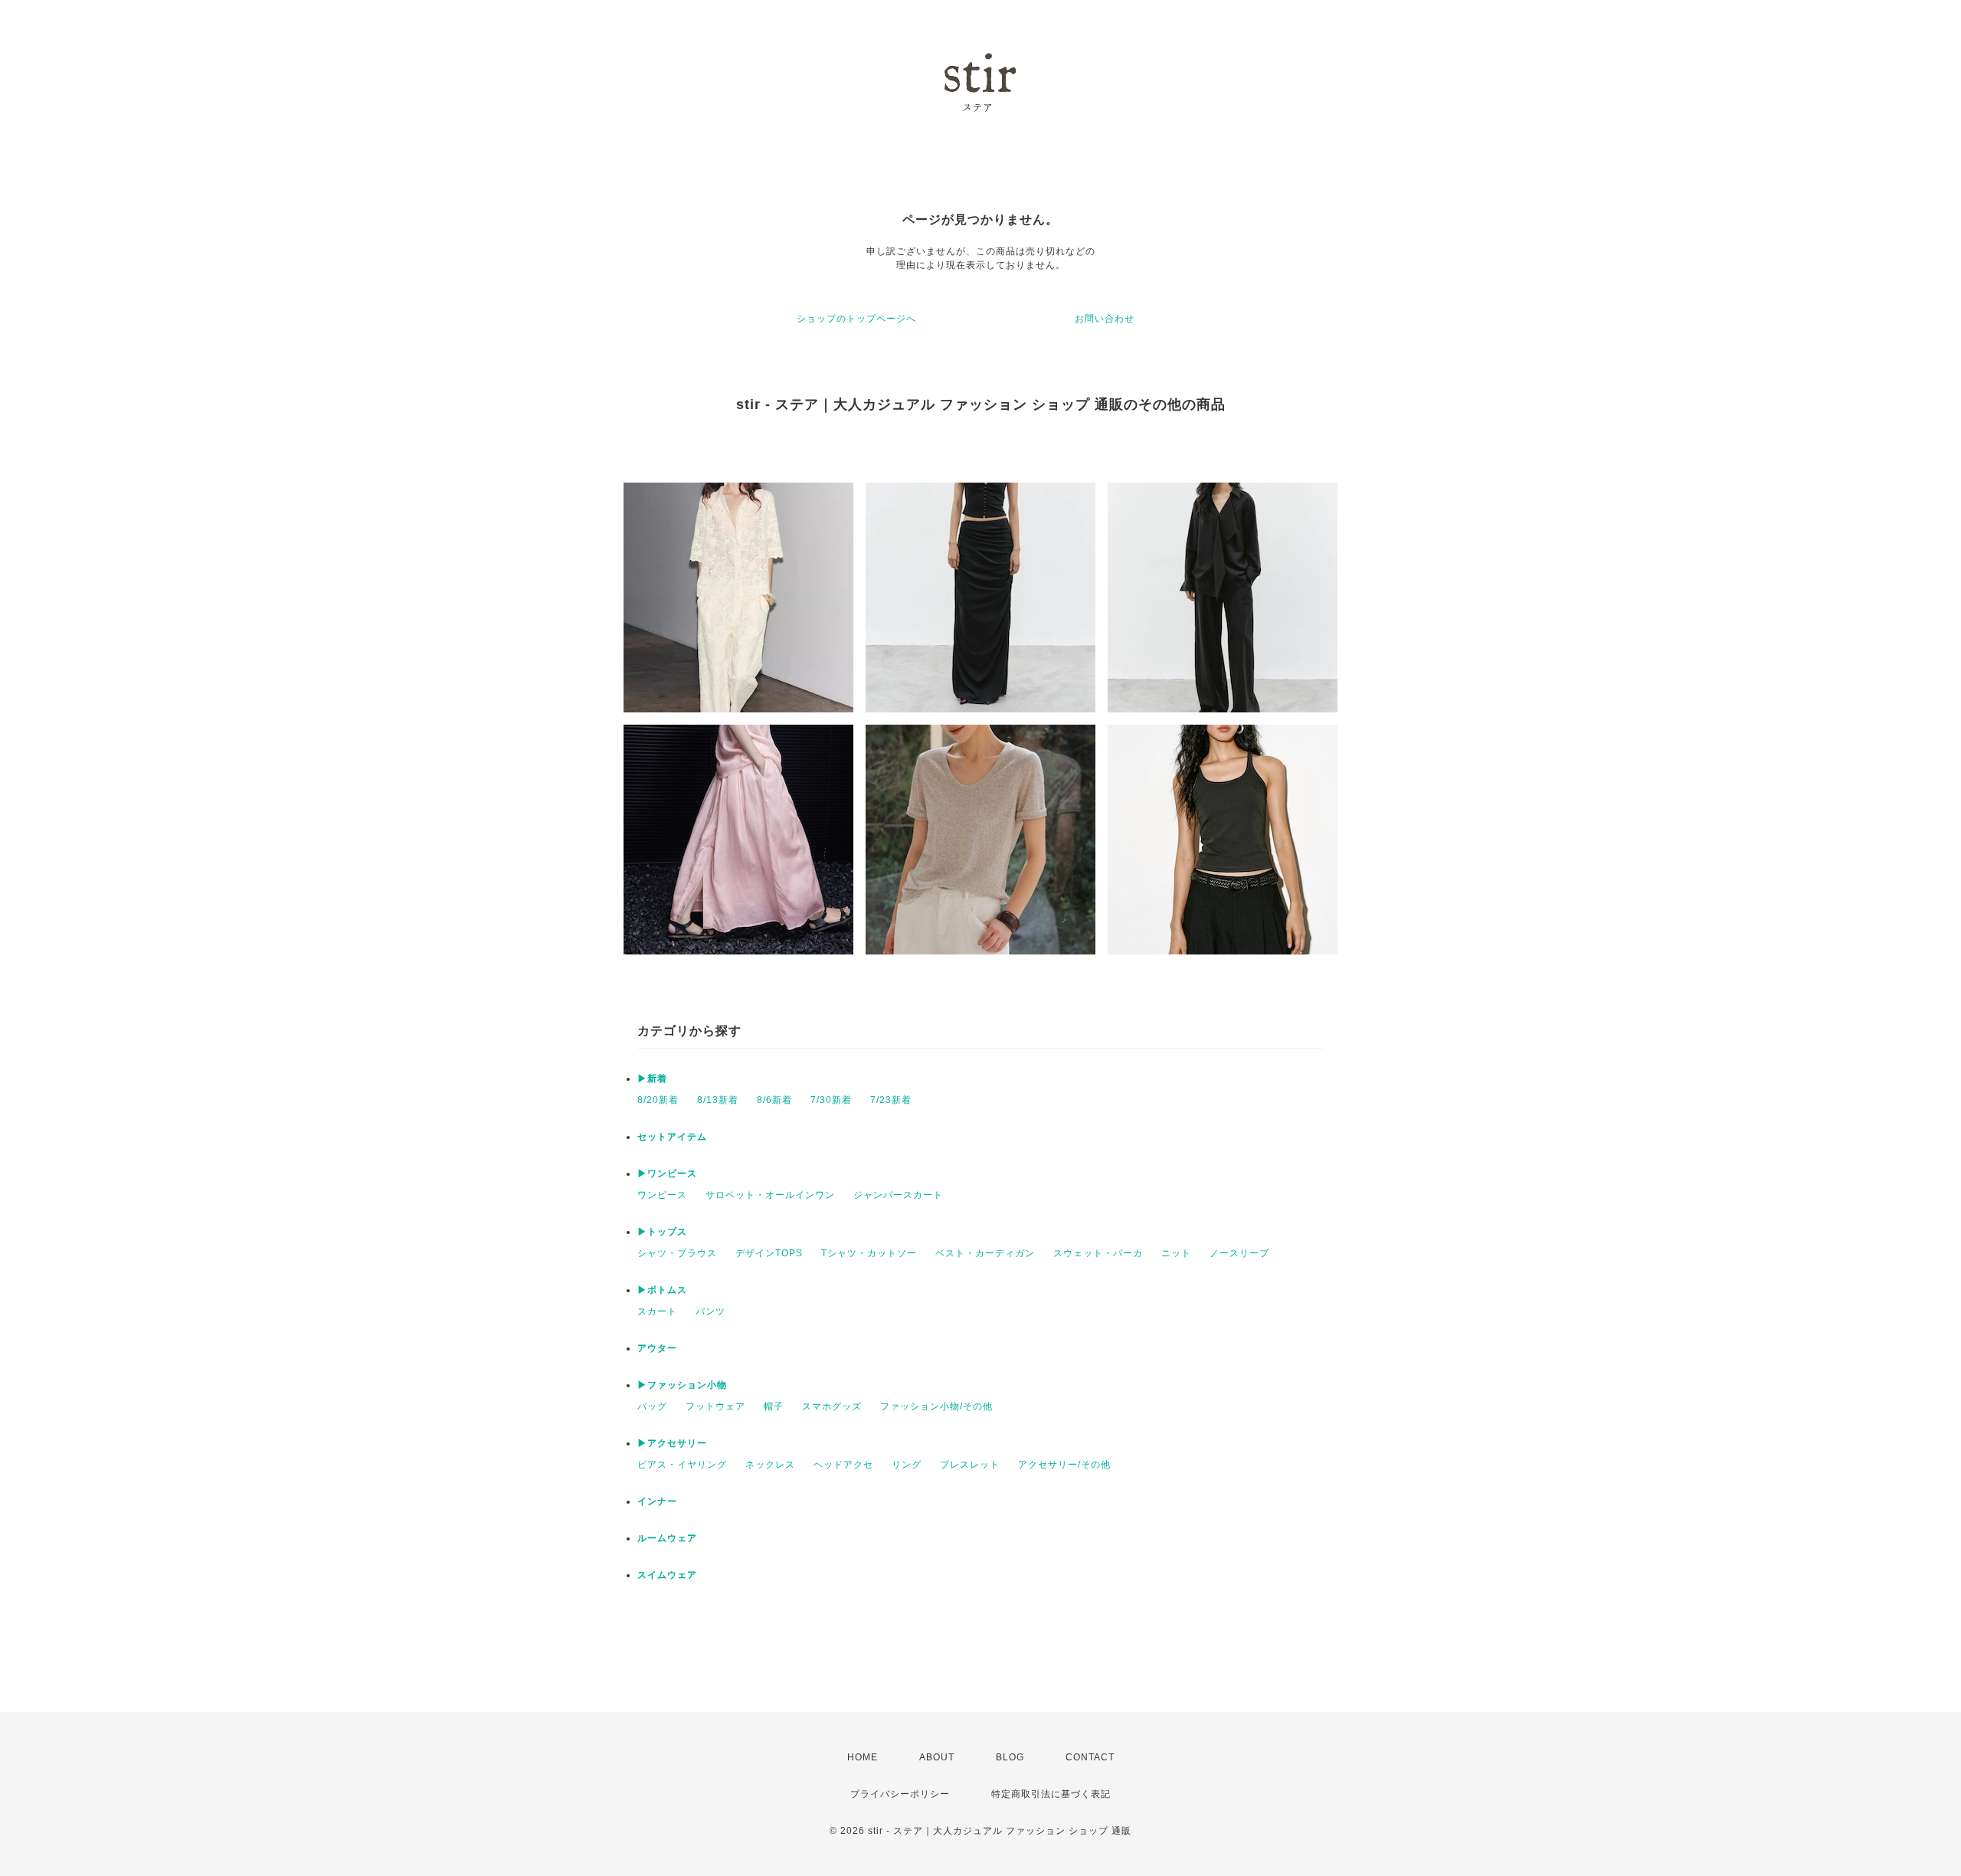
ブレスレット (970, 1465)
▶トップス (662, 1232)
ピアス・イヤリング (682, 1465)
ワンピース (662, 1195)
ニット (1176, 1253)
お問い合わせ (1105, 319)
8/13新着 (718, 1100)
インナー (657, 1501)
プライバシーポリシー (900, 1794)
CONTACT (1090, 1757)
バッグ (652, 1406)
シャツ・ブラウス (677, 1253)
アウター (657, 1348)
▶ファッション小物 (682, 1385)
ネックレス (770, 1465)
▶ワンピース (667, 1174)
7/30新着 (831, 1100)
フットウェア (715, 1406)
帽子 (774, 1406)
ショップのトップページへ (856, 319)
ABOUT (937, 1757)
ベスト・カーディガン (985, 1253)
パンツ (710, 1311)
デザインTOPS (769, 1253)
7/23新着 (891, 1100)
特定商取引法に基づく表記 (1051, 1794)
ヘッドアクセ (843, 1465)
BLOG (1010, 1757)
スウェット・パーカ (1098, 1253)
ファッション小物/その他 (936, 1406)
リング (907, 1465)
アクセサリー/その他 (1064, 1465)
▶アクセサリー (672, 1443)
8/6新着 (774, 1100)
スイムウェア (667, 1575)
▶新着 (652, 1079)
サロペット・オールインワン (770, 1195)
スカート (657, 1311)
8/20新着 (658, 1100)
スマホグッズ (832, 1406)
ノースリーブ (1239, 1253)
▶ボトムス (662, 1290)
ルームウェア (667, 1538)
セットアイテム (672, 1137)
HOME (863, 1757)
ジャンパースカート (898, 1195)
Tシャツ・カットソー (869, 1253)
